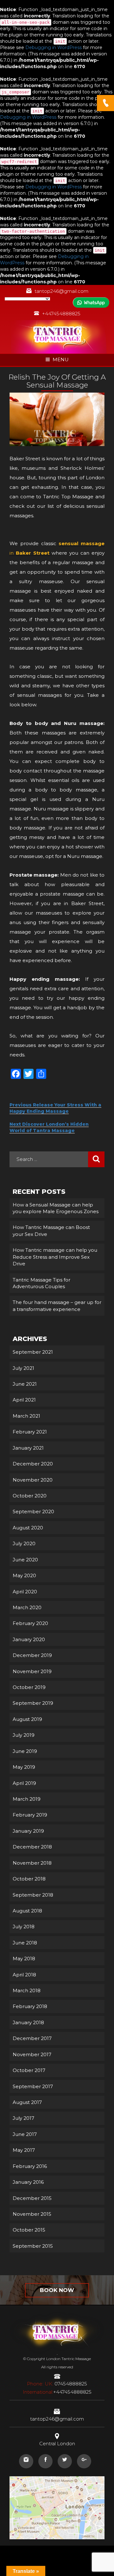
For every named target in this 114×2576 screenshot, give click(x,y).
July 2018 (24, 1927)
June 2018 (25, 1943)
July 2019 (24, 1735)
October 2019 (29, 1687)
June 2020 (25, 1560)
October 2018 (29, 1879)
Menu (61, 359)
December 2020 (33, 1464)
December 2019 (32, 1655)
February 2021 (30, 1432)
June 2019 (25, 1751)
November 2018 (32, 1863)
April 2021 (24, 1400)
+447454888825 (61, 314)
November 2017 (32, 2054)
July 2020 (24, 1543)
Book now (57, 2290)
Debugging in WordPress (54, 47)
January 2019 (28, 1831)
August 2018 (27, 1911)
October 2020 (30, 1496)
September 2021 (33, 1352)
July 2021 (23, 1368)
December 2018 (32, 1847)
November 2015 (32, 2214)
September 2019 (33, 1703)
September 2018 (33, 1895)
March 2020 (27, 1607)
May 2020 (24, 1575)
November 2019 (32, 1671)
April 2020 (25, 1592)
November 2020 (33, 1480)
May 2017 (24, 2150)
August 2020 (28, 1528)
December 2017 (32, 2038)
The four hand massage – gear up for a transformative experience (57, 1306)
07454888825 (57, 2384)
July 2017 (23, 2118)
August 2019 (27, 1719)
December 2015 (32, 2198)
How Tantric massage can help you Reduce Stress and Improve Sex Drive (55, 1257)
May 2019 (24, 1767)
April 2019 (24, 1783)
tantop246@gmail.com (61, 291)
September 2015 (33, 2246)
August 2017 (27, 2102)
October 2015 (29, 2230)
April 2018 (24, 1975)
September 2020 (33, 1512)
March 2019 (27, 1799)
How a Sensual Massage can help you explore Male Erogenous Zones (56, 1208)
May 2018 (24, 1959)
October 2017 (29, 2070)
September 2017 (33, 2086)
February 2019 (30, 1815)
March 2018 (27, 1990)
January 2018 (28, 2022)
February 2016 (30, 2166)
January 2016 (28, 2182)
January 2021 (28, 1448)
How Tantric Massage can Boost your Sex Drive (51, 1231)
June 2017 (25, 2134)
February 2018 (30, 2006)
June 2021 (25, 1384)
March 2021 (26, 1416)
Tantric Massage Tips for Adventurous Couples (41, 1283)
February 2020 (30, 1623)
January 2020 (29, 1639)
